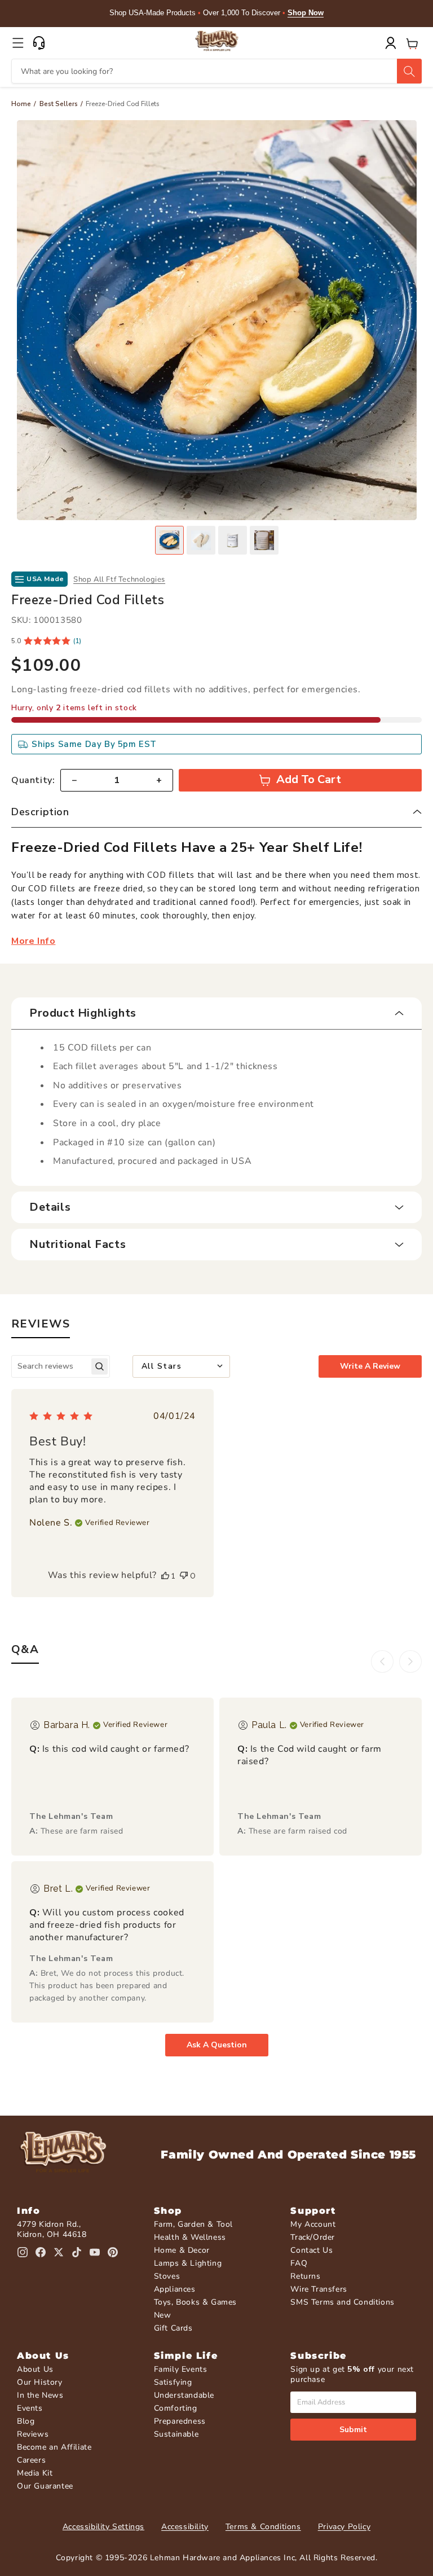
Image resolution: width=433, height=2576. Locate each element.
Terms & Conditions (263, 2527)
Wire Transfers (319, 2289)
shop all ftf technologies (119, 579)
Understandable (184, 2395)
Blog (26, 2421)
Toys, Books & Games (195, 2302)
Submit (353, 2430)
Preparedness (180, 2421)
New (163, 2315)
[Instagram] (23, 2252)
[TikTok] (77, 2252)
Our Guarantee (45, 2486)
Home (21, 104)
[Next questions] (410, 1661)
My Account (313, 2224)
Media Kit (35, 2473)
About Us (35, 2369)
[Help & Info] (39, 43)
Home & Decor (182, 2250)
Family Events (181, 2369)
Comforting (176, 2408)
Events (30, 2408)
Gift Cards (173, 2328)
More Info (33, 941)
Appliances (175, 2289)
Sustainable (176, 2434)
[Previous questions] (382, 1661)
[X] (59, 2252)
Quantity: (33, 780)
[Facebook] (41, 2252)
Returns (305, 2276)
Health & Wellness (190, 2237)
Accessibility (185, 2527)
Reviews (33, 2434)
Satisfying (173, 2382)
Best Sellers (59, 104)
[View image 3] (233, 540)
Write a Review (370, 1366)
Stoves (167, 2276)
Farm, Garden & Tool (193, 2224)
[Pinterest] (113, 2252)
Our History (40, 2382)
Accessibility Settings (103, 2527)
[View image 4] (264, 540)
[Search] (409, 71)
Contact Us (312, 2250)
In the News (40, 2395)
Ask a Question (217, 2045)
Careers (31, 2460)
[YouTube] (95, 2252)
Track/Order (313, 2237)
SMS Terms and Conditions (342, 2302)
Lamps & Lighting (188, 2263)
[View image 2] (201, 540)
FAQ (299, 2263)
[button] (18, 43)
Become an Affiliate (54, 2447)
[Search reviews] (100, 1366)
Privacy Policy (344, 2527)
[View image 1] (169, 540)
